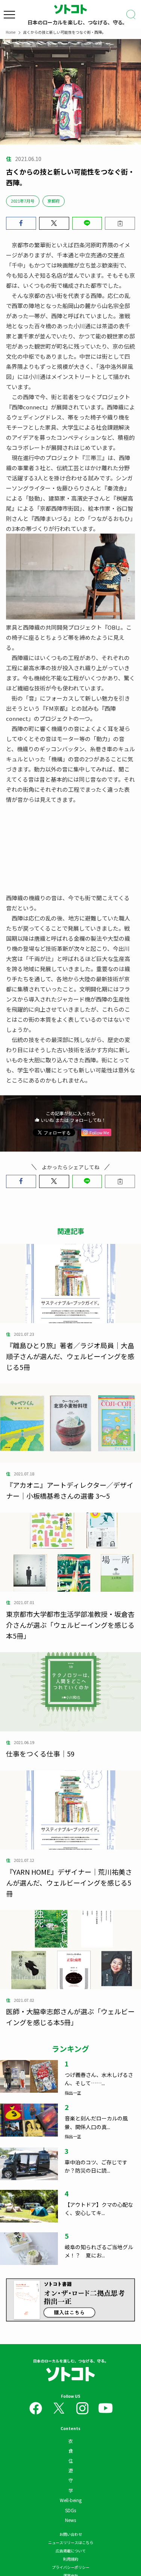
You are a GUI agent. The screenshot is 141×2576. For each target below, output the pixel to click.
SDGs (70, 2510)
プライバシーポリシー (71, 2567)
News (70, 2520)
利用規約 (71, 2559)
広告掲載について (71, 2551)
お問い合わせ (71, 2534)
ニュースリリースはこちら (71, 2542)
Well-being (71, 2500)
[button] (21, 223)
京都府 (54, 201)
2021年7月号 (23, 201)
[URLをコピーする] (120, 223)
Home (11, 32)
